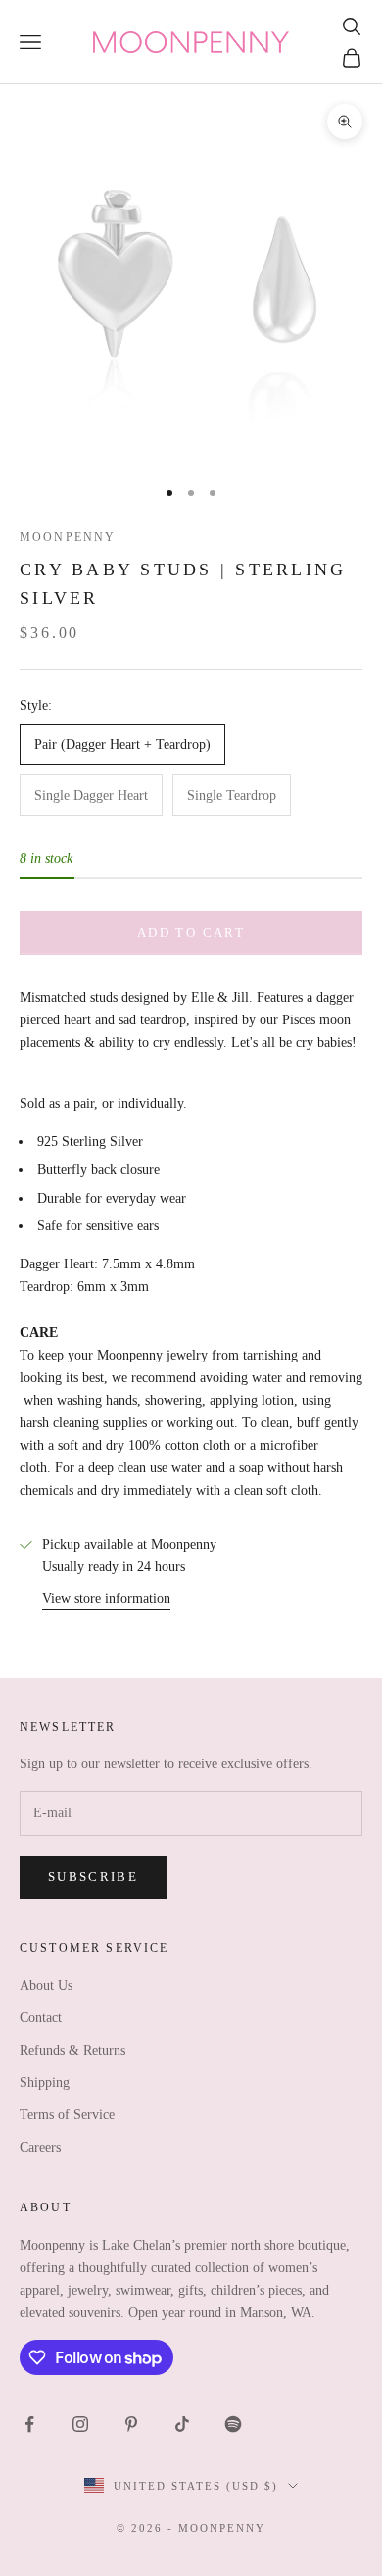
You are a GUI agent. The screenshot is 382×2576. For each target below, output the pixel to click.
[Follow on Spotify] (233, 2424)
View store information (106, 1598)
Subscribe (93, 1877)
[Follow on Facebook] (29, 2424)
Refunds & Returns (72, 2050)
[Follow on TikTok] (182, 2424)
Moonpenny (68, 537)
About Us (46, 1985)
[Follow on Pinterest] (131, 2424)
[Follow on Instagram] (80, 2424)
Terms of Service (67, 2115)
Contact (41, 2018)
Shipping (45, 2082)
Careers (40, 2147)
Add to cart (191, 933)
